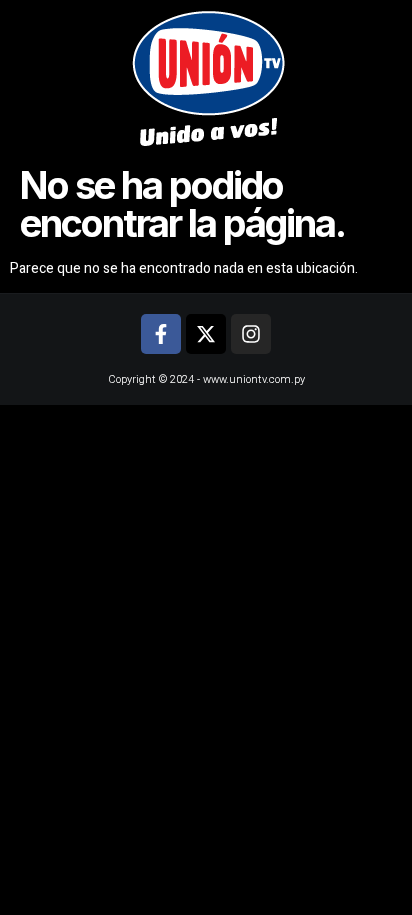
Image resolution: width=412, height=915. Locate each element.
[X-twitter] (206, 334)
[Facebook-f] (161, 334)
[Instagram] (251, 334)
